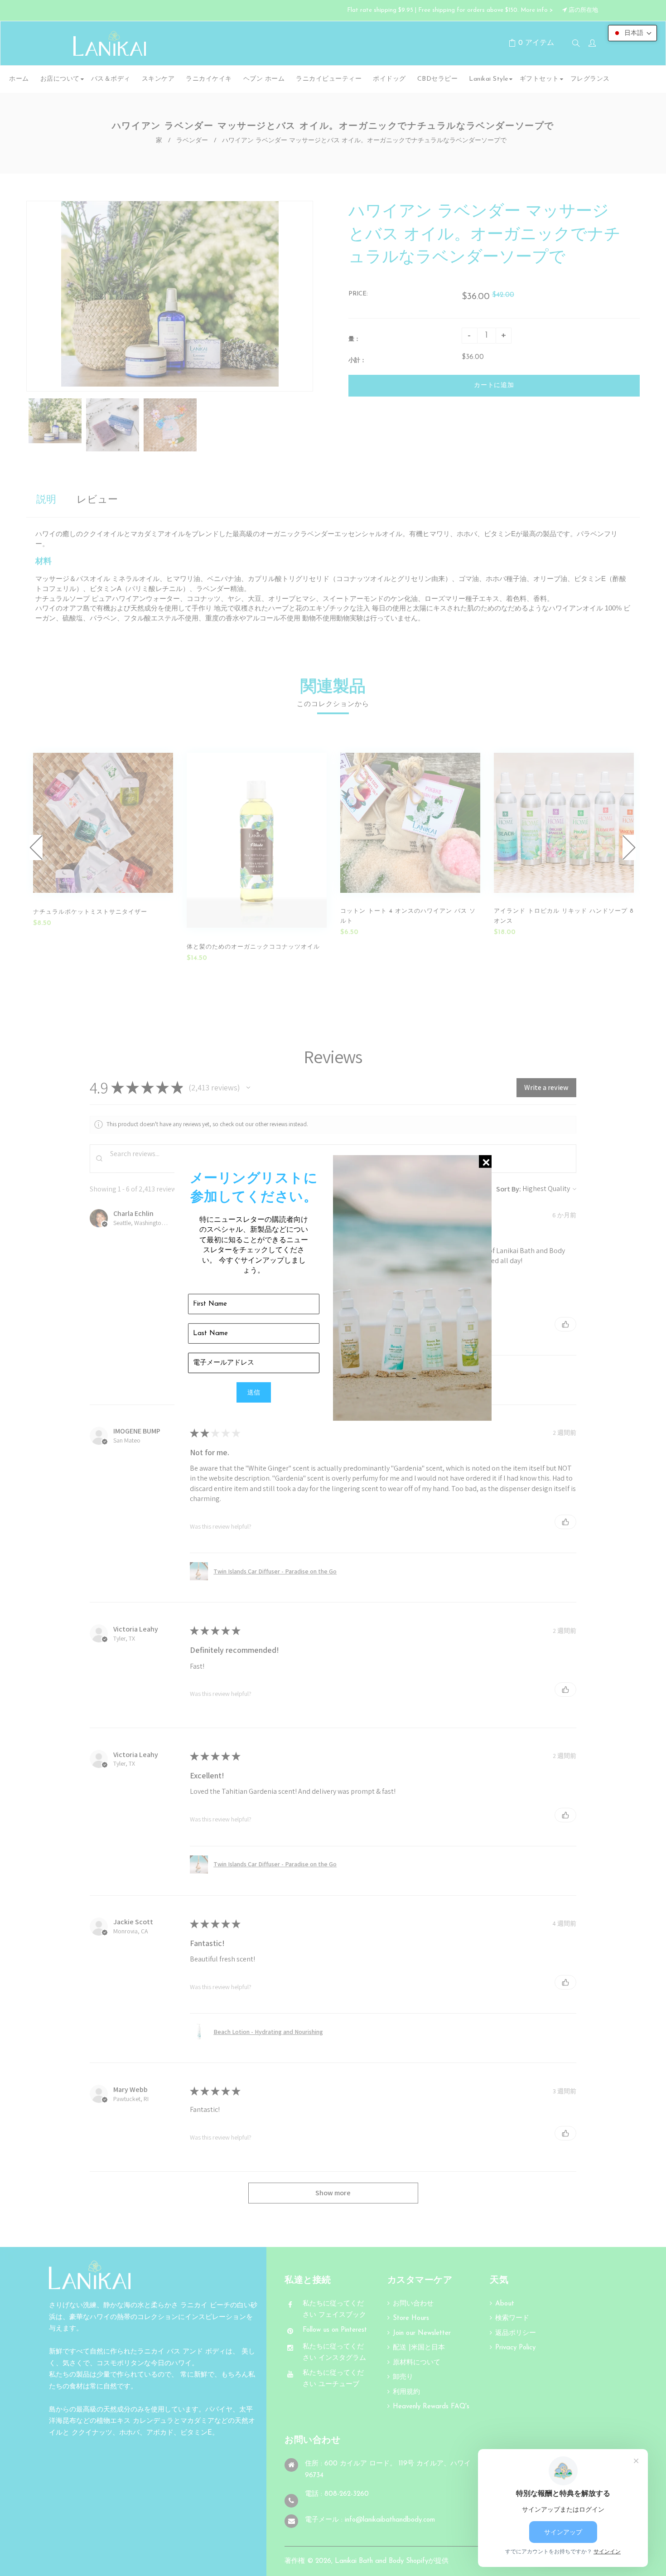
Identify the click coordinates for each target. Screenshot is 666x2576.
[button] (632, 33)
